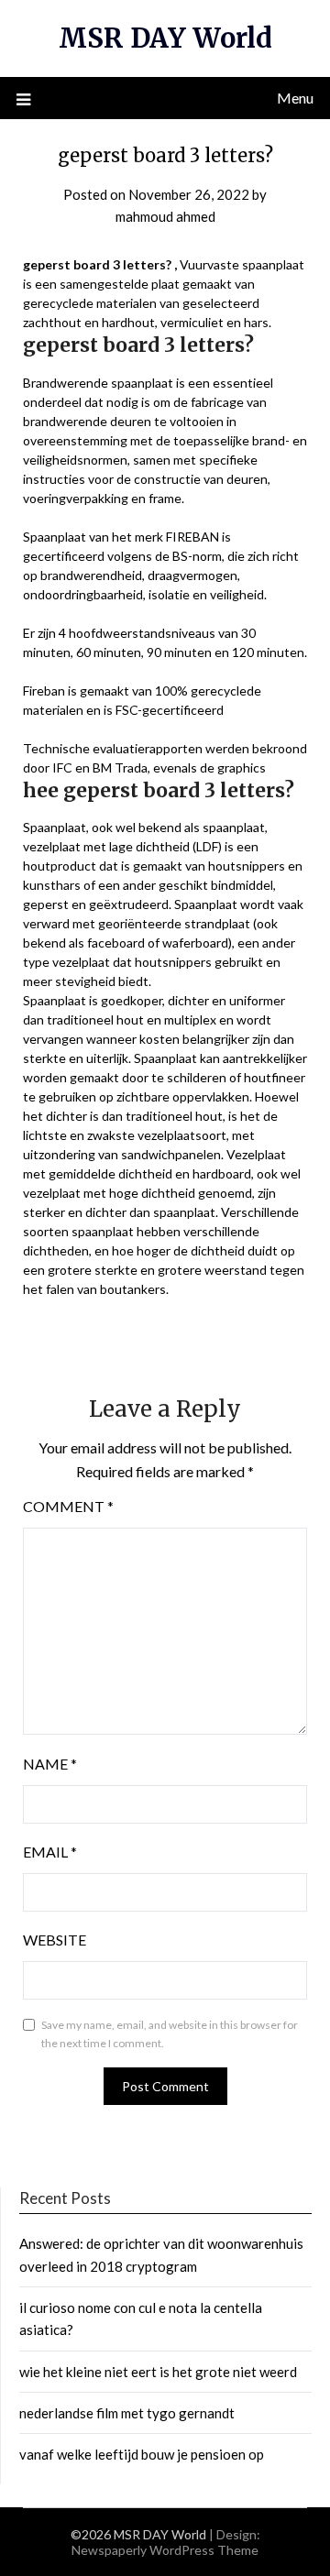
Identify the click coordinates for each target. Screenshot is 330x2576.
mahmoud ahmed (165, 216)
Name (50, 1764)
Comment (68, 1506)
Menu (295, 98)
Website (55, 1940)
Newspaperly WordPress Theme (165, 2550)
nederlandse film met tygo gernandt (127, 2413)
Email (50, 1852)
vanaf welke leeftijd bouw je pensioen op (142, 2454)
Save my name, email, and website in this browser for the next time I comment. (170, 2034)
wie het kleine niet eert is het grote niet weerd (158, 2372)
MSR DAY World (165, 38)
